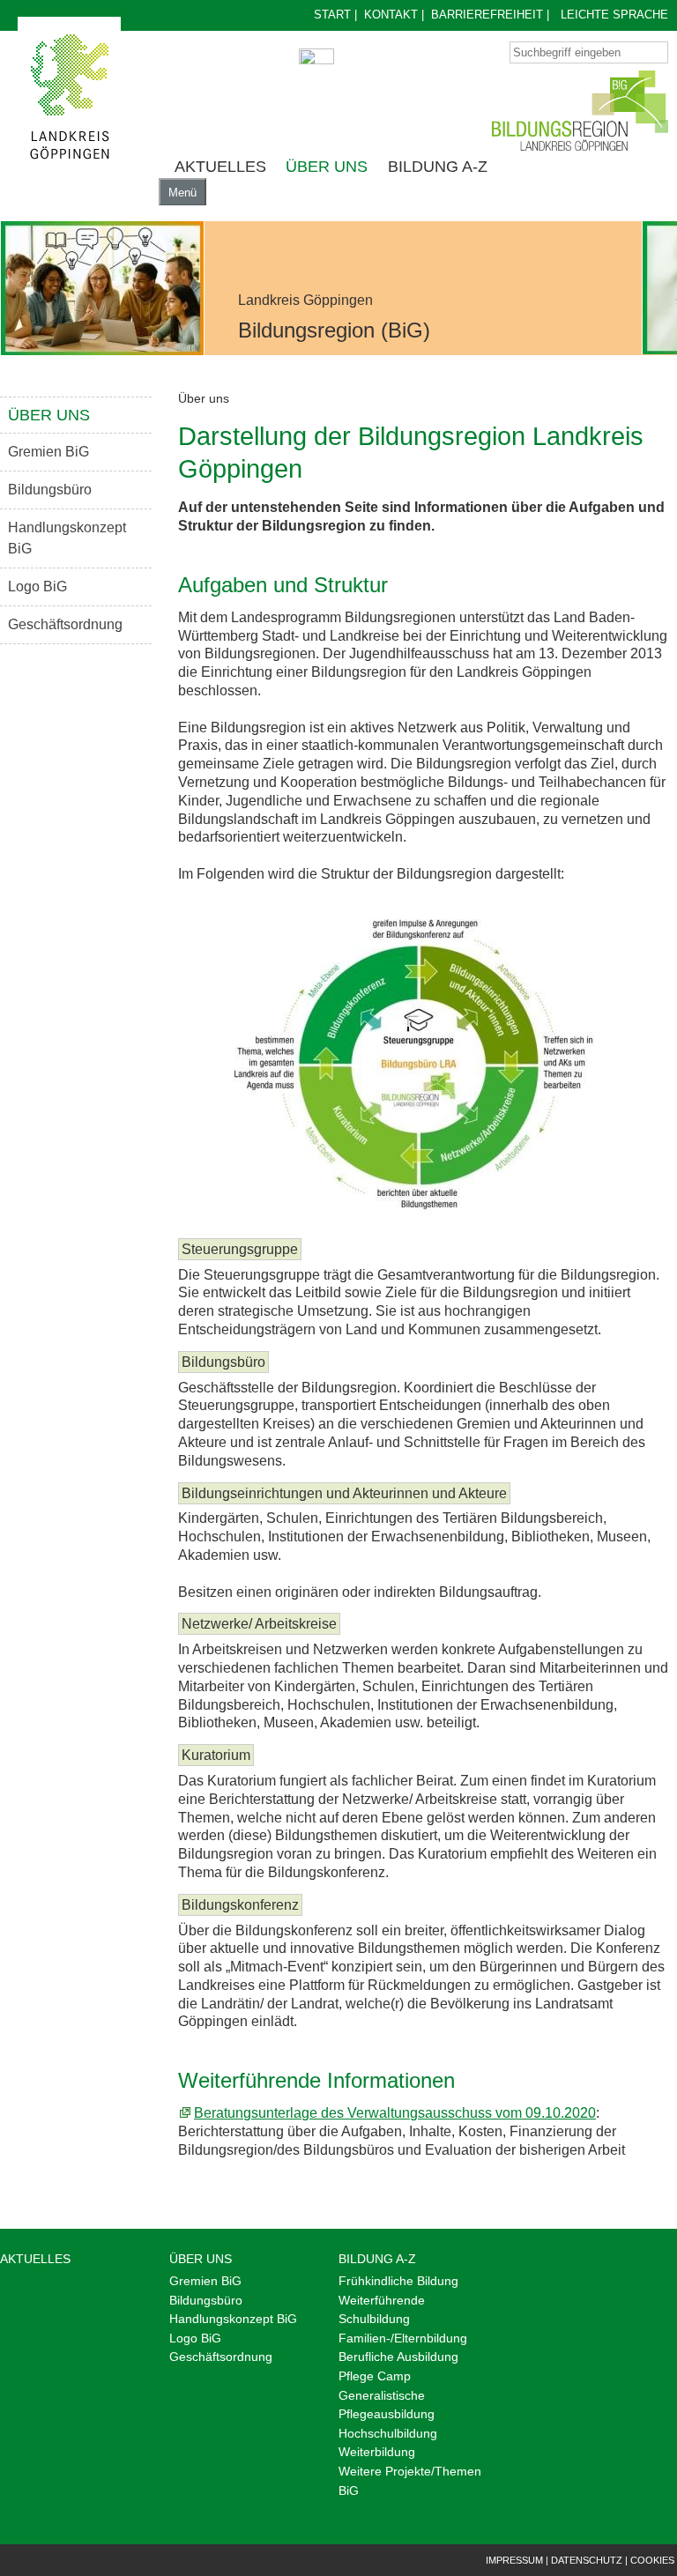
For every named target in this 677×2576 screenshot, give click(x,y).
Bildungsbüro (50, 490)
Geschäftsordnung (65, 624)
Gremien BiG (48, 452)
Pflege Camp (375, 2376)
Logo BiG (37, 586)
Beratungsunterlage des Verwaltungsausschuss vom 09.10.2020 (395, 2113)
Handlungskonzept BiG (67, 538)
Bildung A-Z (438, 167)
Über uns (327, 167)
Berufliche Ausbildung (398, 2357)
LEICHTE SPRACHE (614, 15)
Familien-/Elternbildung (403, 2338)
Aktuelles (220, 167)
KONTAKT (391, 15)
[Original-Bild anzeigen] (102, 288)
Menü (182, 193)
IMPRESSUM (514, 2560)
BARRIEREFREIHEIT (487, 15)
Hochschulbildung (388, 2433)
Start (332, 15)
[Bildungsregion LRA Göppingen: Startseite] (69, 97)
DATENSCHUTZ (587, 2560)
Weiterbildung (377, 2452)
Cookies (652, 2560)
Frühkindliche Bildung (398, 2281)
